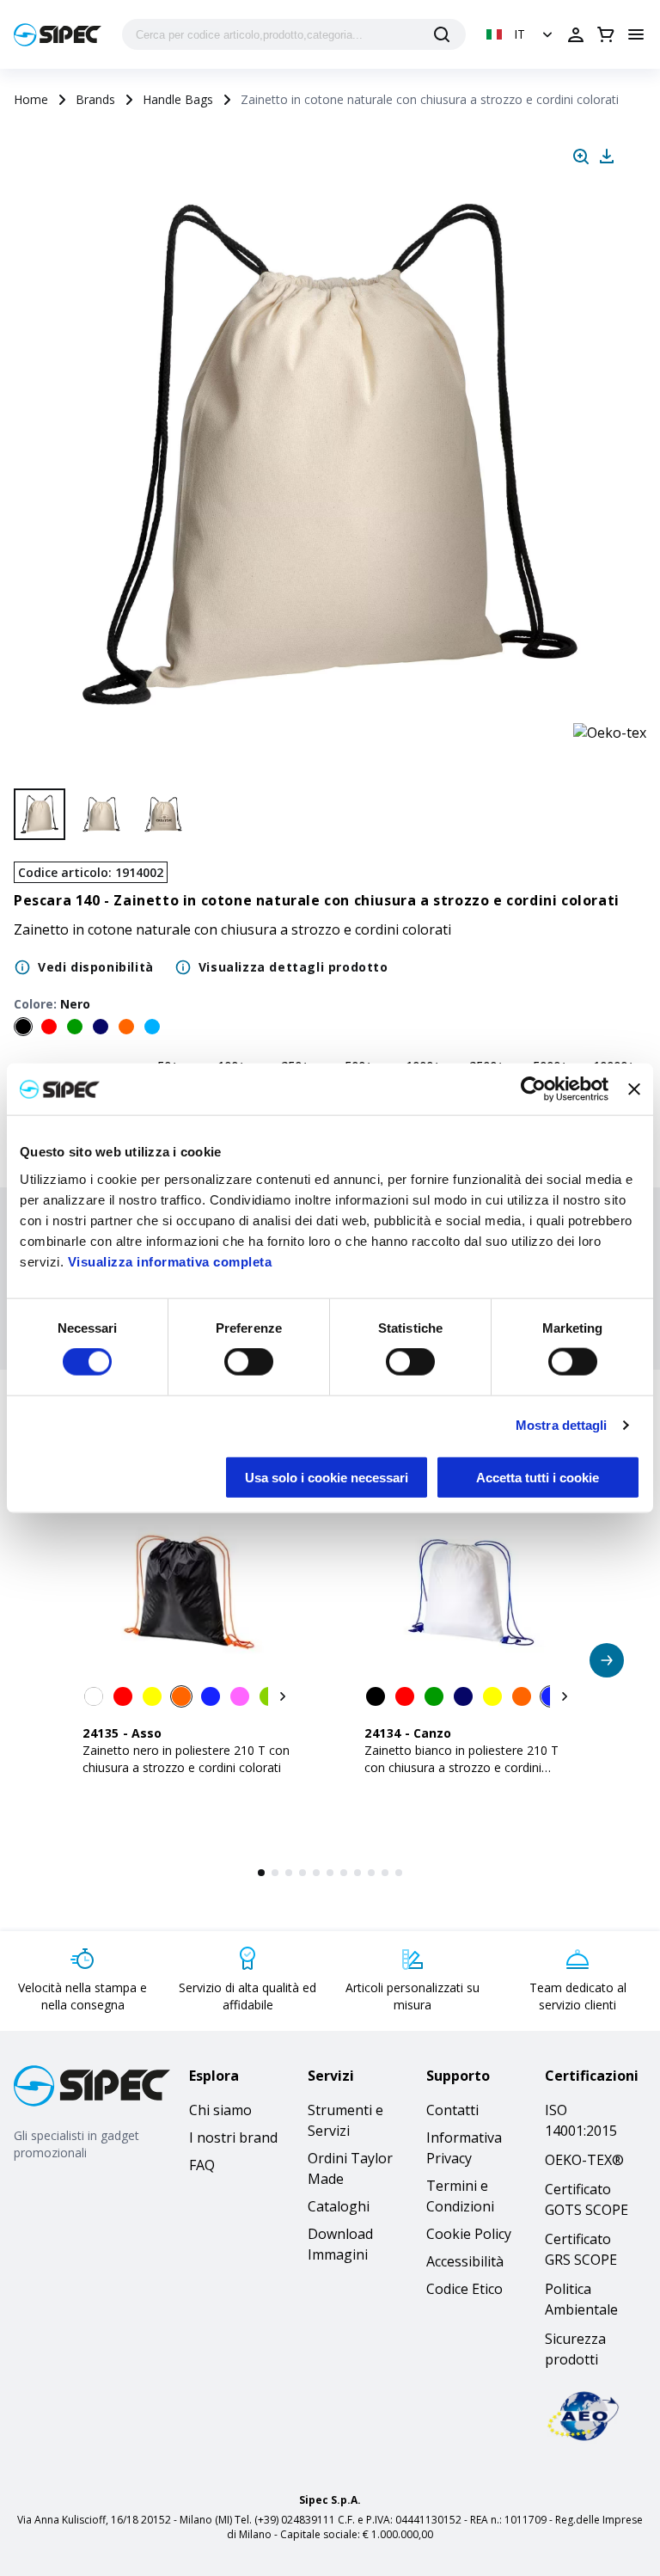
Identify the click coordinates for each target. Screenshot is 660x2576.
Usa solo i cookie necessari (327, 1477)
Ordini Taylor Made (350, 2168)
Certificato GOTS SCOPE (587, 2199)
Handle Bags (178, 99)
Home (31, 99)
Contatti (452, 2110)
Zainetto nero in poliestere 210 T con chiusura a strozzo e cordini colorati (186, 1759)
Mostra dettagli (562, 1425)
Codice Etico (464, 2289)
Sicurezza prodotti (575, 2349)
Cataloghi (339, 2206)
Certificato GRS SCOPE (581, 2249)
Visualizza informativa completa (170, 1261)
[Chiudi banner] (634, 1089)
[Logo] (58, 35)
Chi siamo (220, 2110)
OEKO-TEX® (584, 2160)
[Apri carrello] (606, 34)
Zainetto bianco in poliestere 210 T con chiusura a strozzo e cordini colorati (461, 1767)
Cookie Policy (469, 2234)
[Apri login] (576, 34)
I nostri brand (233, 2137)
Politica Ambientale (581, 2299)
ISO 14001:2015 (581, 2120)
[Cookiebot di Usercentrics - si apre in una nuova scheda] (533, 1089)
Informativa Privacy (464, 2148)
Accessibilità (465, 2261)
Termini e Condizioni (460, 2196)
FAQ (202, 2165)
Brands (95, 99)
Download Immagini (340, 2244)
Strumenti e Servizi (345, 2120)
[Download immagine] (607, 156)
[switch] (249, 1362)
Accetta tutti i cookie (538, 1477)
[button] (521, 34)
